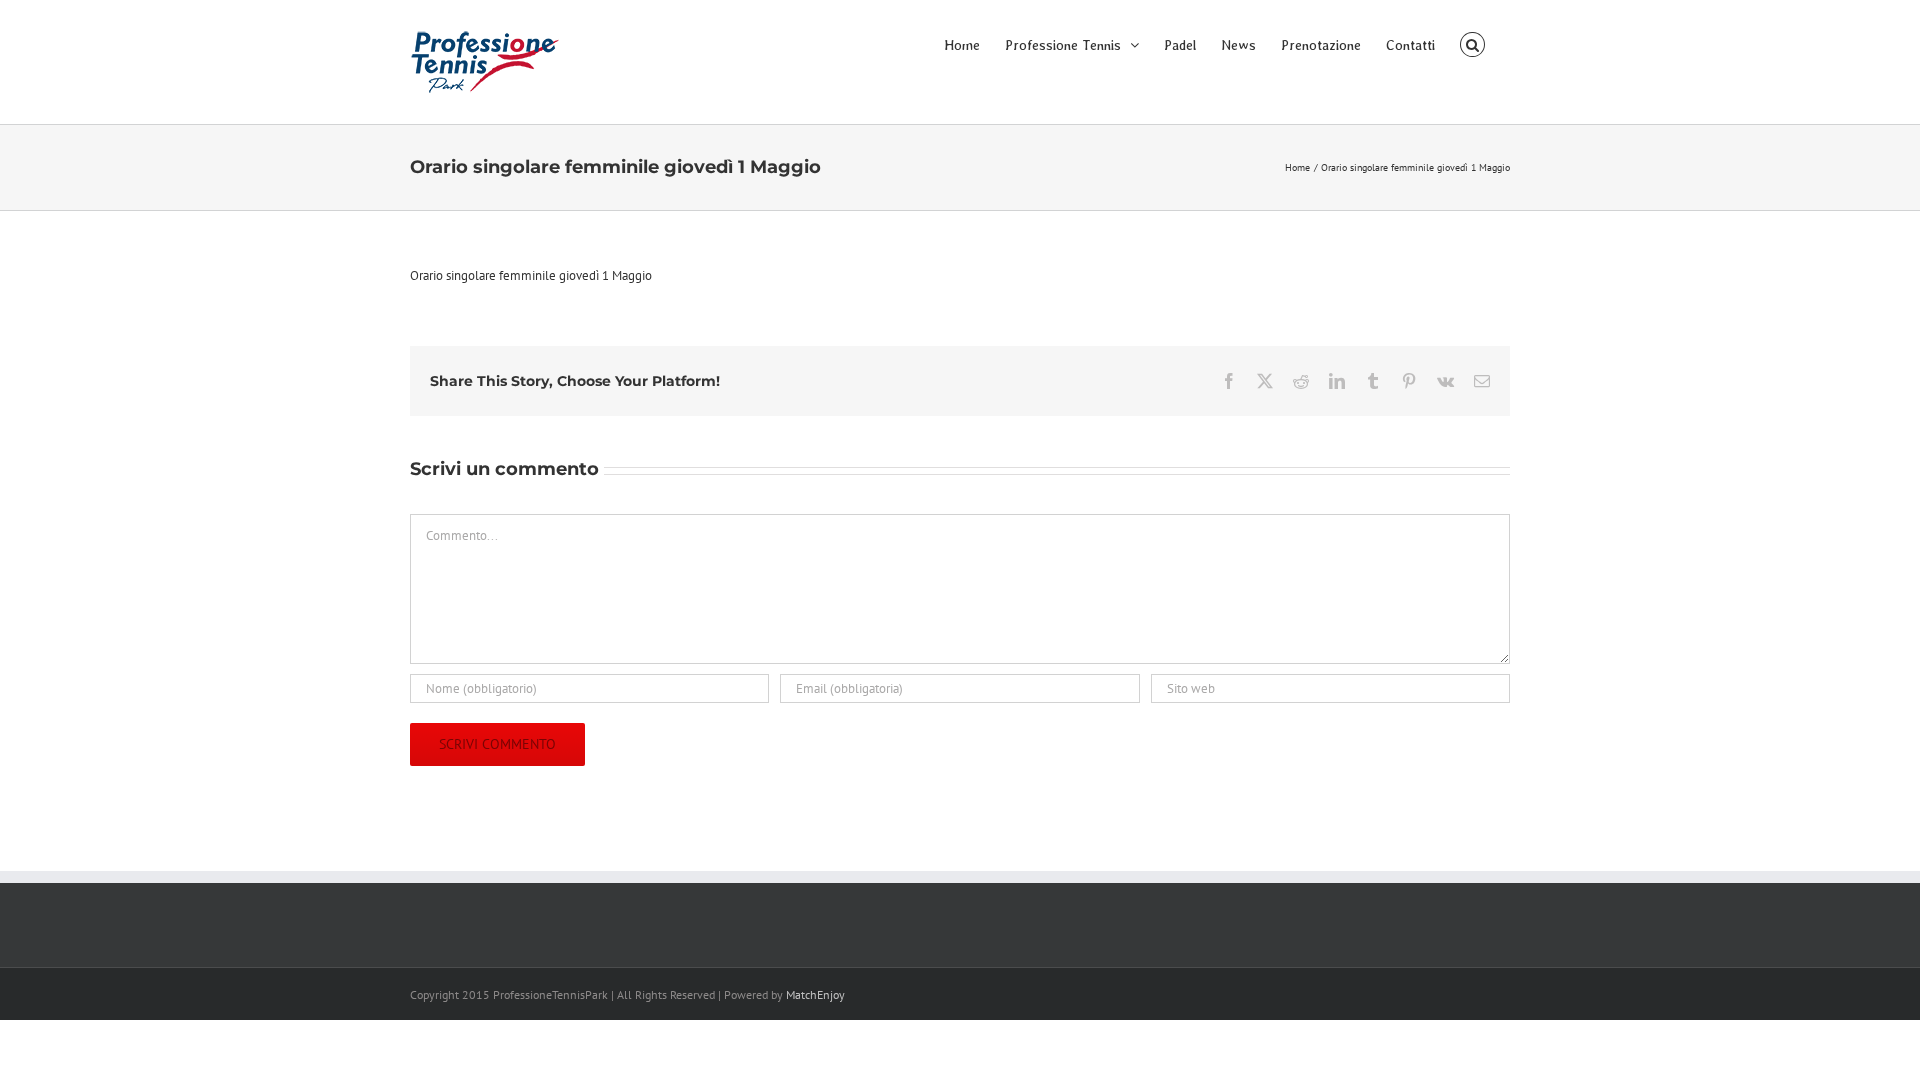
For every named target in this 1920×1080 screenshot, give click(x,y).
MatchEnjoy (815, 994)
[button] (1472, 43)
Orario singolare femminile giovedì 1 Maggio (531, 275)
